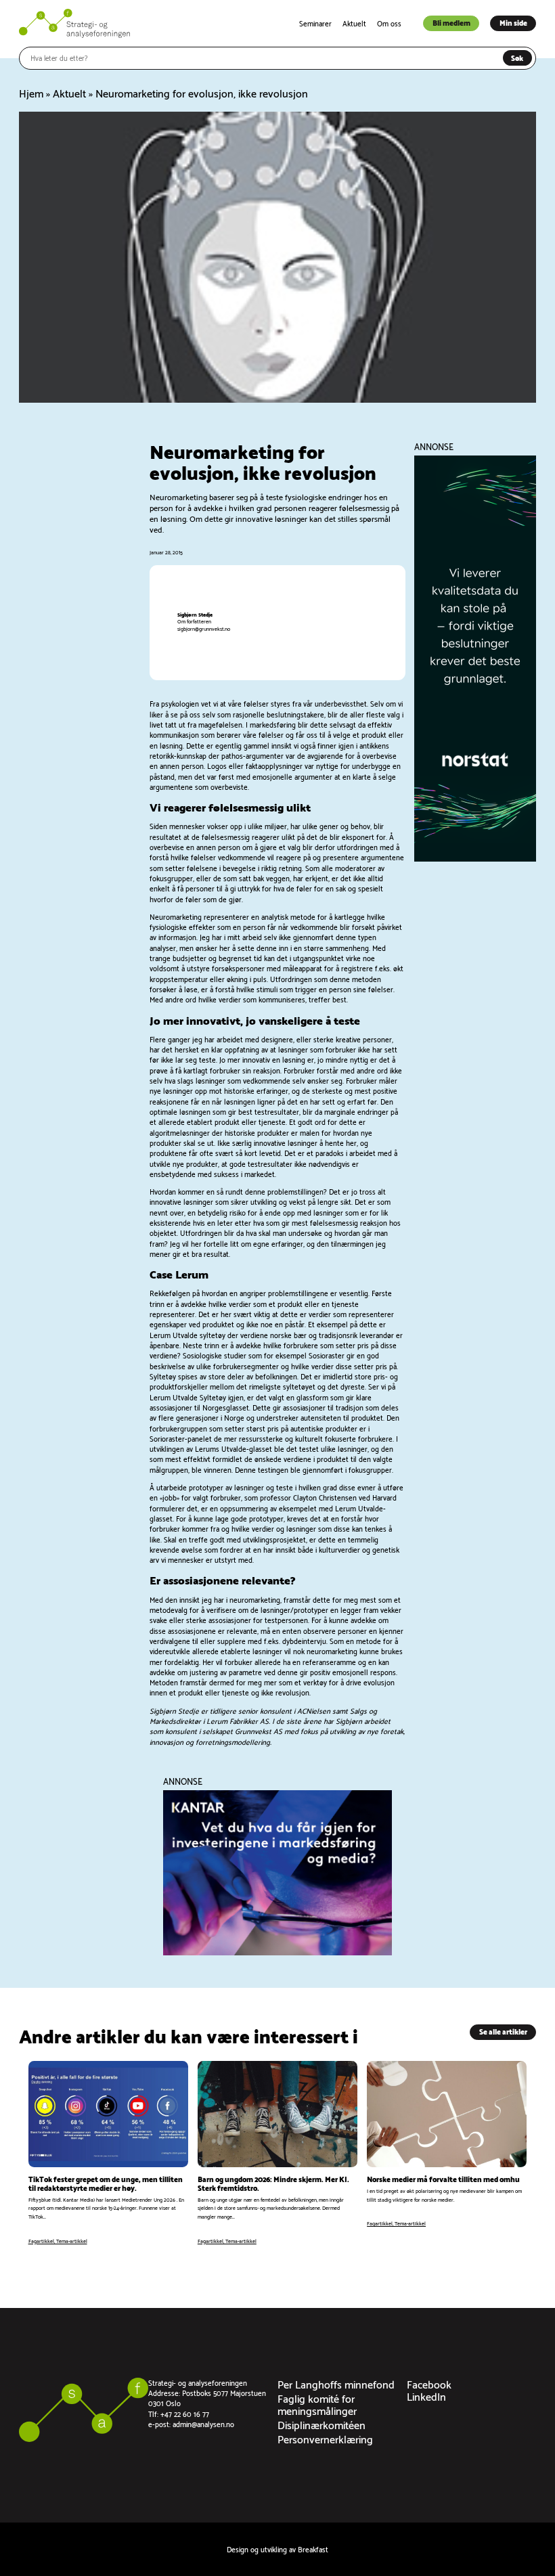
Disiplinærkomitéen (321, 2424)
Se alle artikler (503, 2031)
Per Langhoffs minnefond (336, 2383)
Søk (517, 58)
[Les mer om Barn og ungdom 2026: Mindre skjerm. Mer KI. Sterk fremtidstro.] (277, 2153)
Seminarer (315, 23)
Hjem (31, 92)
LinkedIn (426, 2396)
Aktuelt (354, 23)
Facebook (429, 2383)
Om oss (389, 23)
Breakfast (313, 2549)
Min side (513, 22)
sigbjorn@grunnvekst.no (204, 628)
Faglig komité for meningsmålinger (317, 2404)
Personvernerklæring (325, 2438)
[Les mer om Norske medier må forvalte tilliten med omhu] (447, 2153)
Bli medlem (451, 22)
